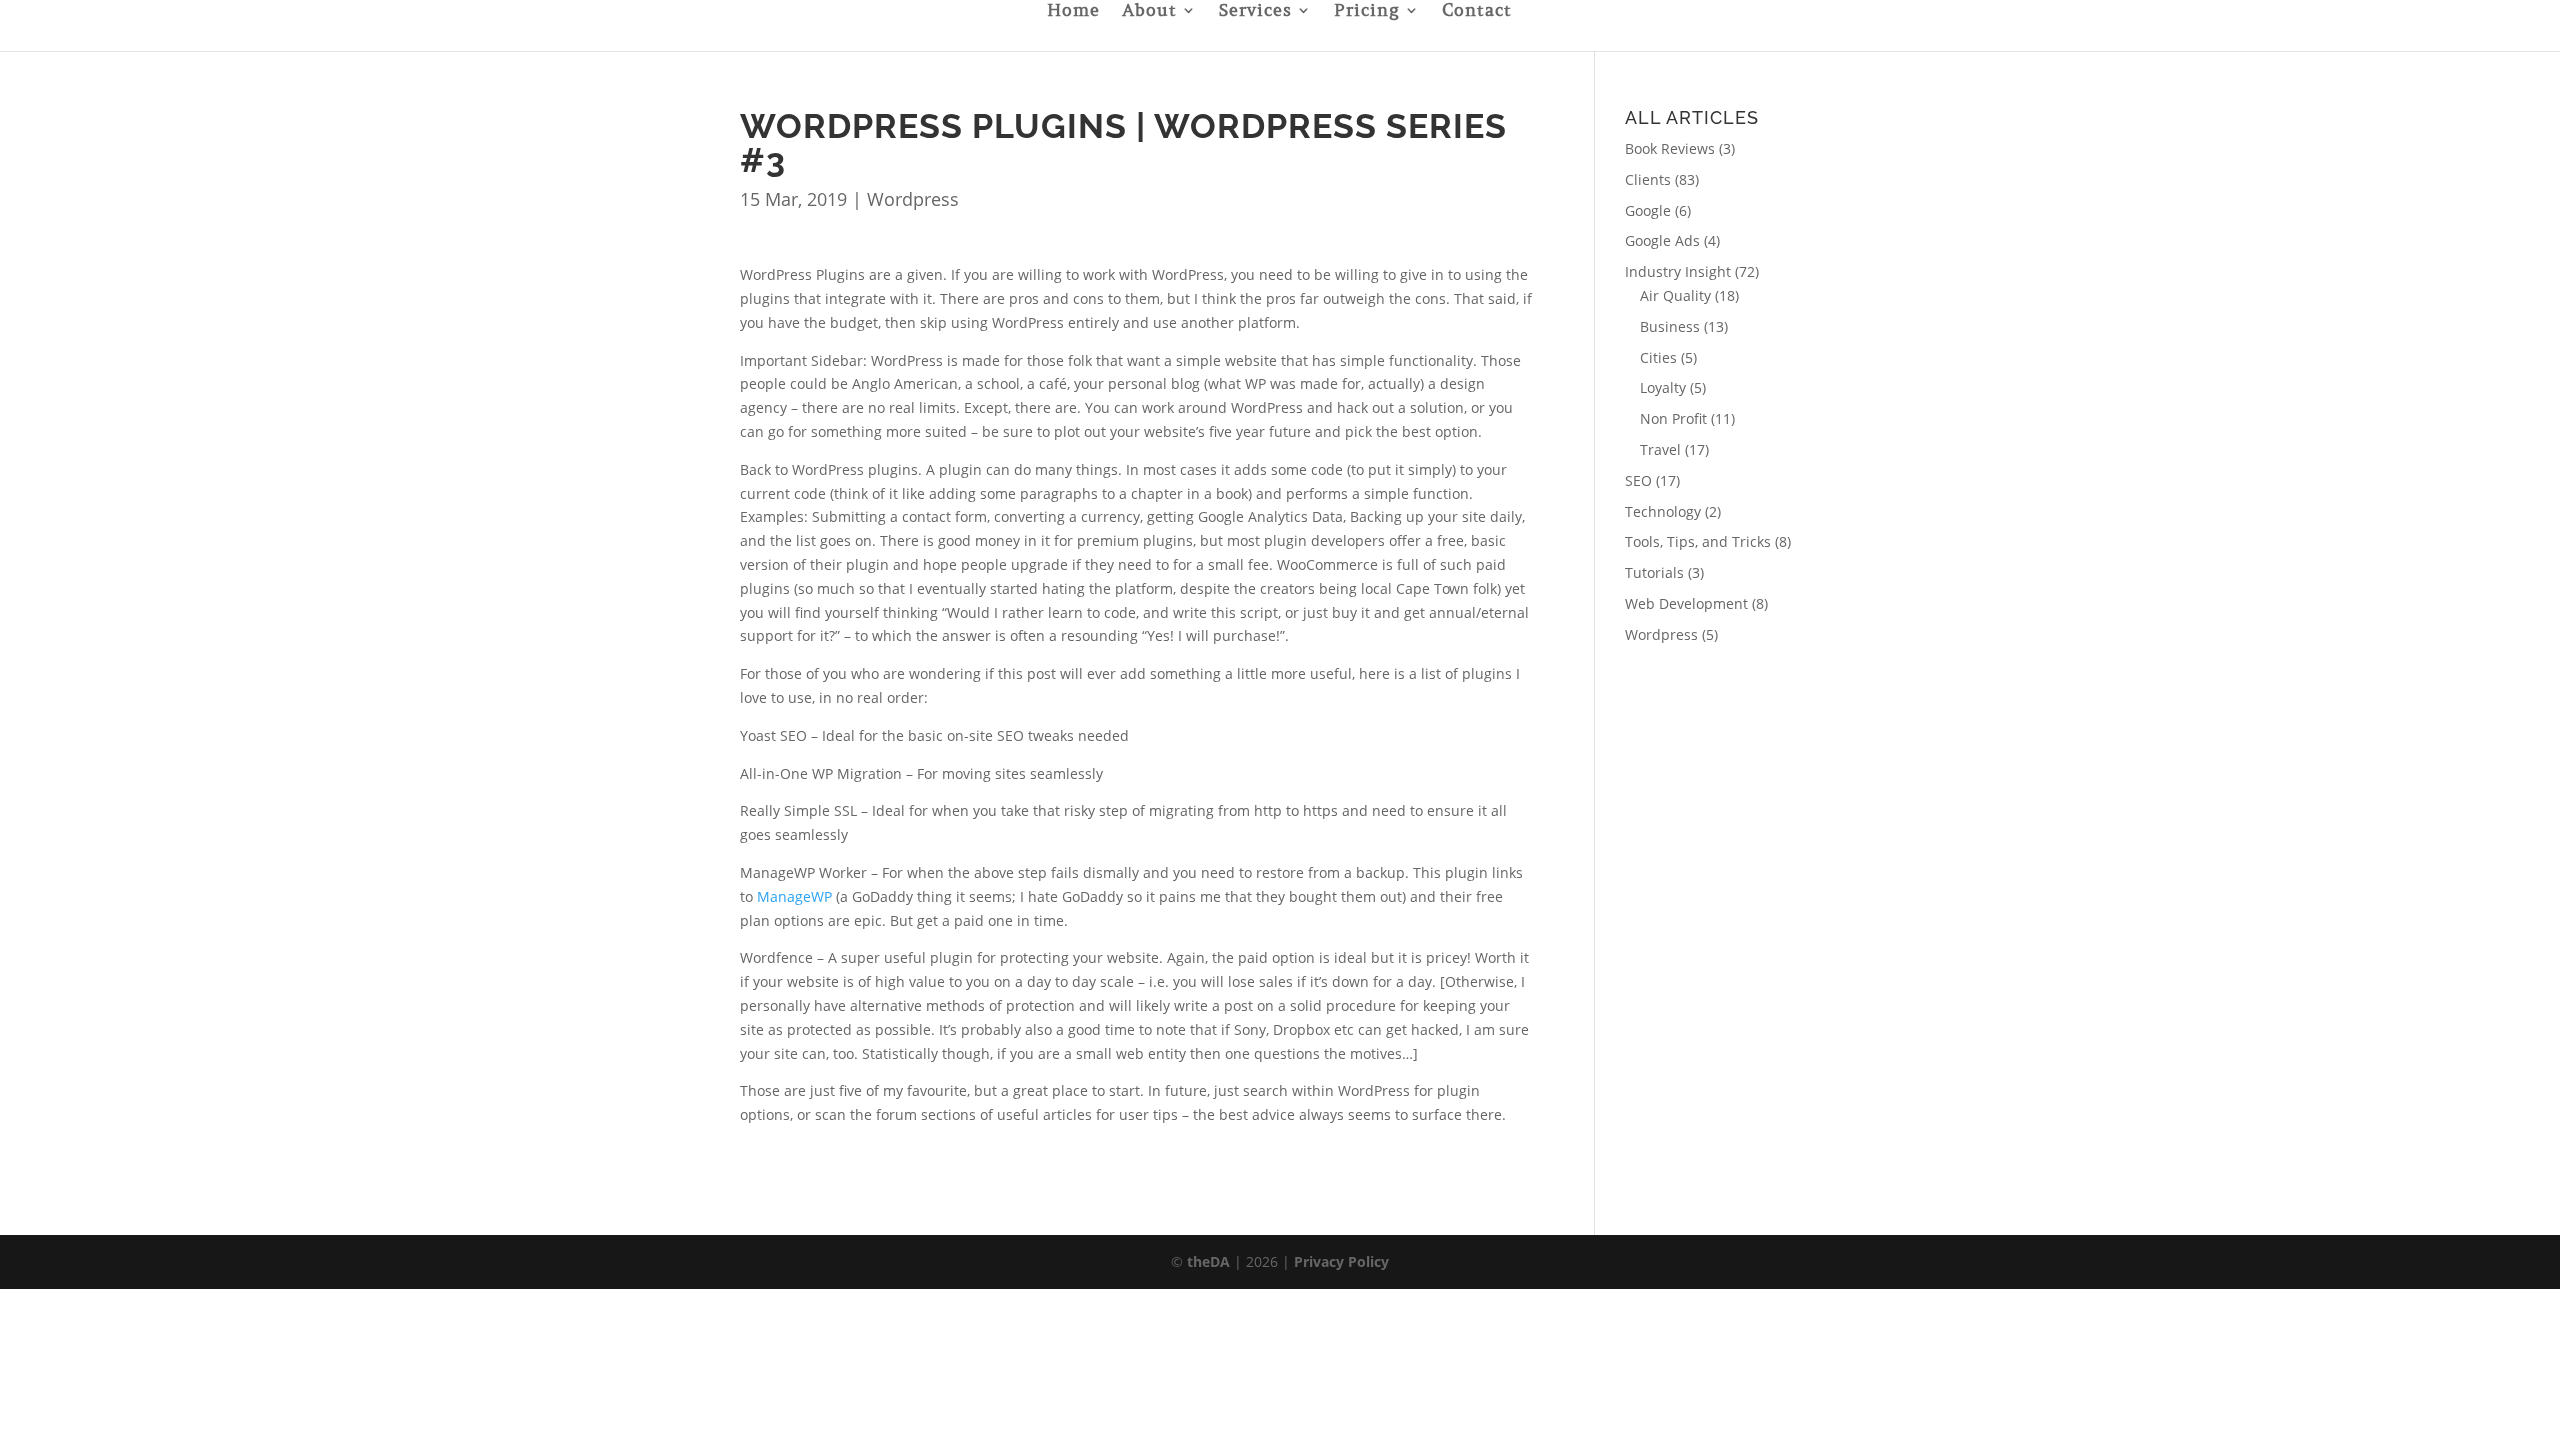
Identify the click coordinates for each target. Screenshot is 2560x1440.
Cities (1658, 357)
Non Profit (1673, 418)
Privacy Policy (1341, 1261)
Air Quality (1675, 295)
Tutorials (1654, 572)
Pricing (1367, 12)
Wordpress (913, 199)
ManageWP (794, 896)
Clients (1648, 179)
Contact (1477, 12)
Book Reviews (1670, 148)
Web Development (1686, 603)
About (1149, 12)
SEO (1638, 480)
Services (1255, 12)
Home (1073, 12)
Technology (1663, 511)
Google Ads (1662, 240)
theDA (1208, 1261)
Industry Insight (1678, 271)
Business (1670, 326)
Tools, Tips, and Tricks (1698, 541)
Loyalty (1663, 387)
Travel (1660, 449)
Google (1648, 210)
